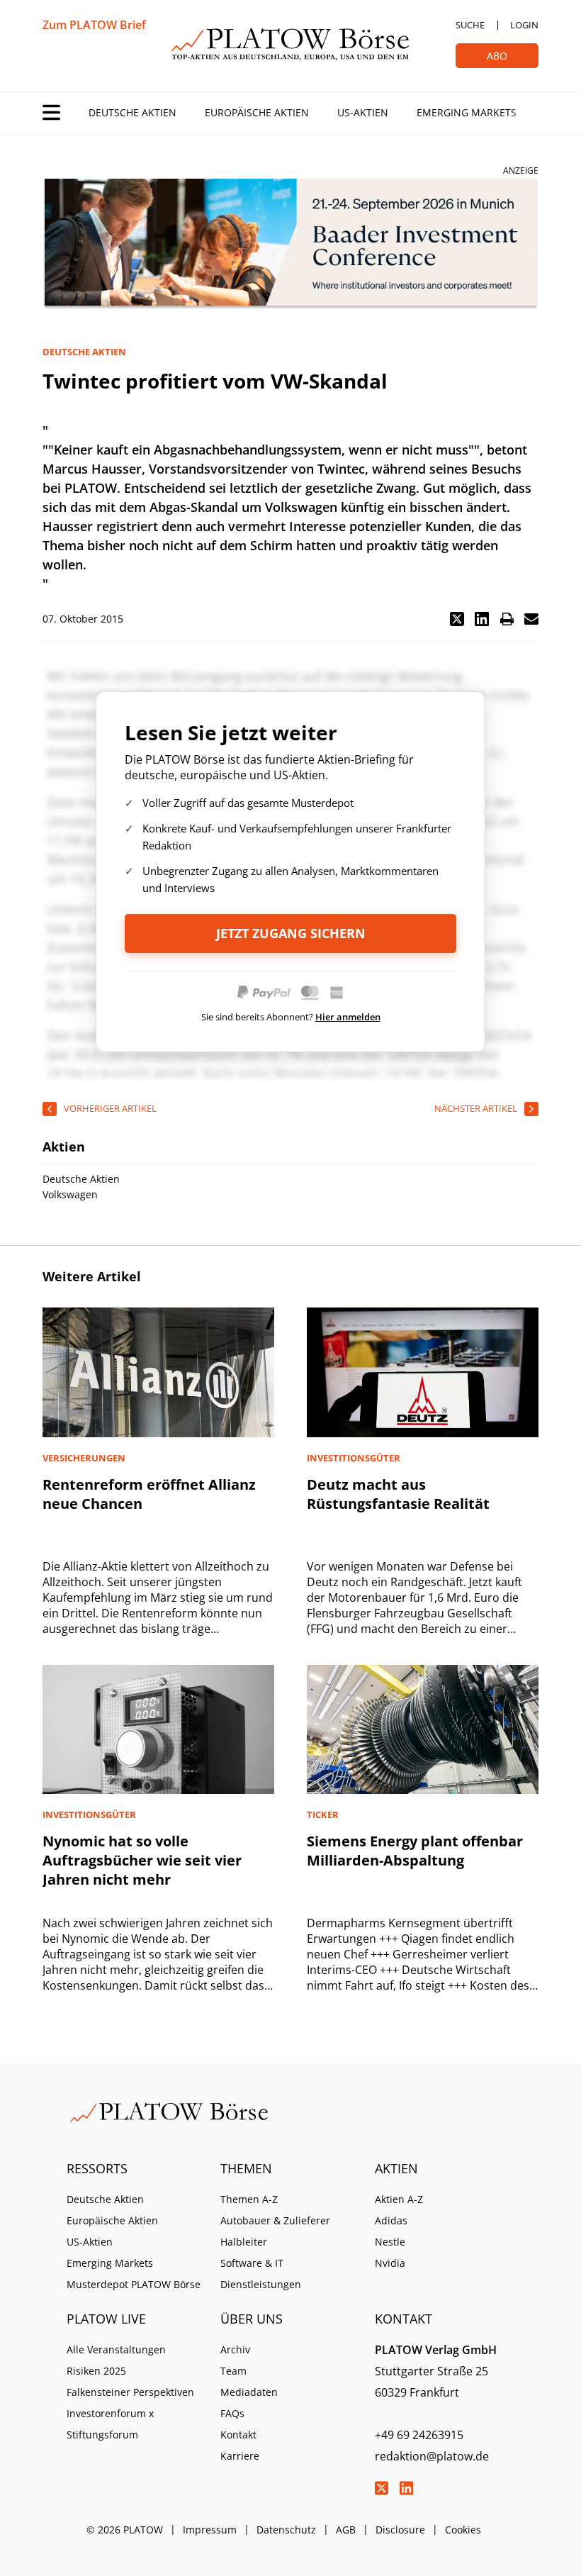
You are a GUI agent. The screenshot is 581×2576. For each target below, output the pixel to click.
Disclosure (400, 2530)
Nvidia (390, 2263)
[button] (457, 619)
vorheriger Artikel (110, 1108)
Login (524, 25)
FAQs (232, 2413)
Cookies (463, 2530)
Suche (470, 25)
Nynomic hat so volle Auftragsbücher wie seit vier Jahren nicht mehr (142, 1860)
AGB (346, 2530)
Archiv (235, 2349)
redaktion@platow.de (432, 2456)
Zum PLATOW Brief (94, 25)
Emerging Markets (467, 112)
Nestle (390, 2242)
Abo (497, 56)
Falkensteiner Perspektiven (130, 2392)
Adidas (391, 2220)
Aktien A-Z (399, 2199)
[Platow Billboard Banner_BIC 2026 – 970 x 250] (290, 244)
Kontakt (238, 2435)
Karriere (240, 2456)
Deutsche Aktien (132, 112)
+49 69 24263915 (419, 2435)
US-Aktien (363, 112)
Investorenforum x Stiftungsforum (110, 2424)
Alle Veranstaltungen (116, 2349)
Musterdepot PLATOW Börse (134, 2284)
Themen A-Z (249, 2199)
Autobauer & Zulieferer (275, 2220)
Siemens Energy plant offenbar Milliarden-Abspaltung (415, 1851)
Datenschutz (286, 2530)
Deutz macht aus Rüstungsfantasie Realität (398, 1494)
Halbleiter (244, 2242)
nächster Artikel (476, 1108)
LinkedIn (407, 2488)
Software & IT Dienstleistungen (261, 2274)
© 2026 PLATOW (125, 2530)
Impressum (210, 2530)
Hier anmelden (348, 1017)
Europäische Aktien (257, 112)
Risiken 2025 (96, 2371)
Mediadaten (249, 2392)
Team (233, 2371)
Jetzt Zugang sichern (291, 933)
